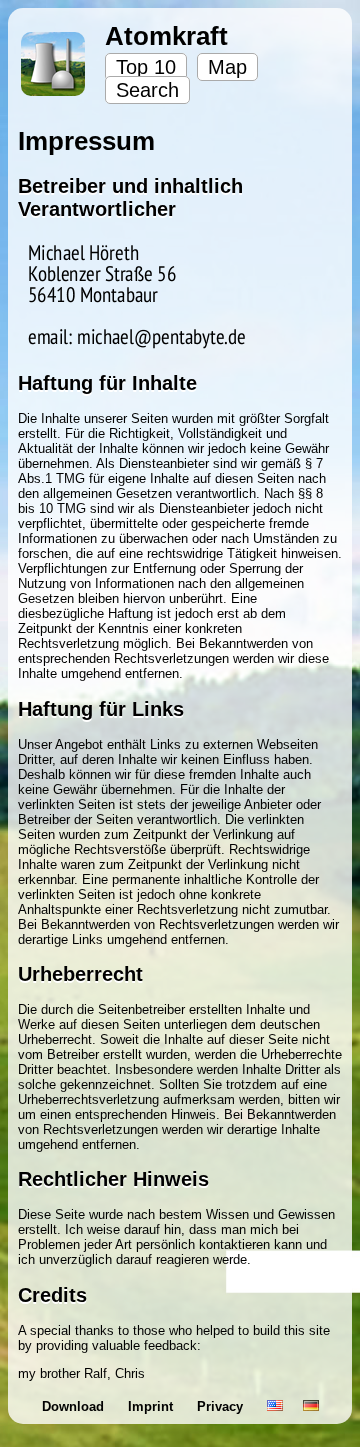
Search (147, 90)
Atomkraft (166, 36)
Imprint (152, 1406)
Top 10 (146, 67)
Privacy (222, 1406)
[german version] (311, 1406)
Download (75, 1406)
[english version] (275, 1406)
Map (227, 67)
